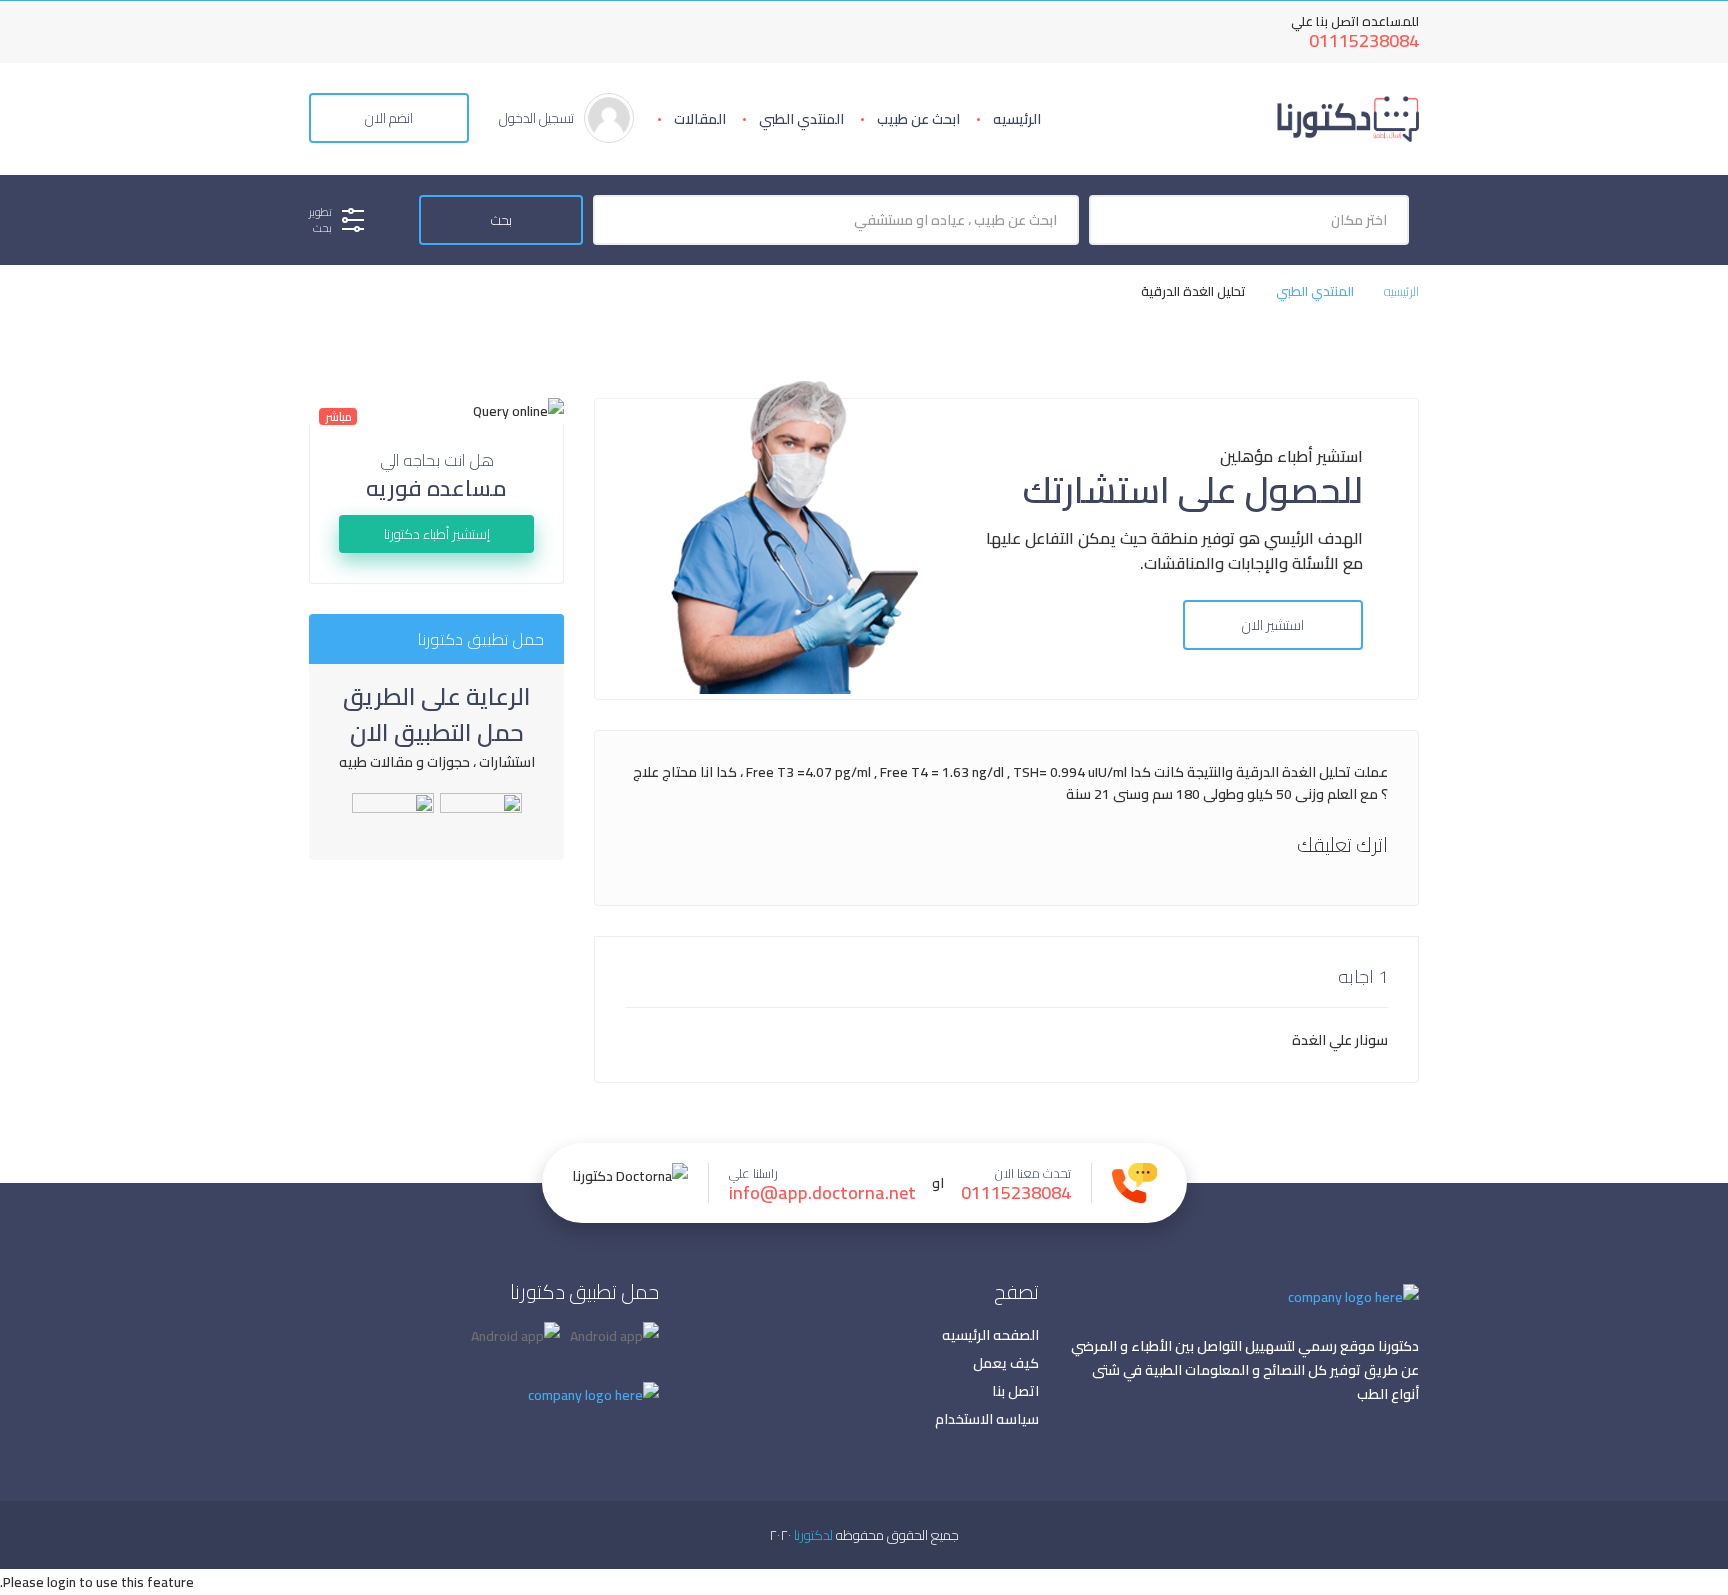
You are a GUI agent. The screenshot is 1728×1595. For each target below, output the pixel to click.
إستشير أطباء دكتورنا (437, 534)
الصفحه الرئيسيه (990, 1335)
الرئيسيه (1017, 119)
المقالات (700, 119)
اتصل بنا (1015, 1391)
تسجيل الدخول (536, 118)
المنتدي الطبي (801, 119)
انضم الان (389, 118)
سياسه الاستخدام (987, 1419)
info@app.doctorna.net (822, 1193)
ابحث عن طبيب (918, 119)
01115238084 (1364, 40)
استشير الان (1273, 625)
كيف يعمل (1006, 1363)
